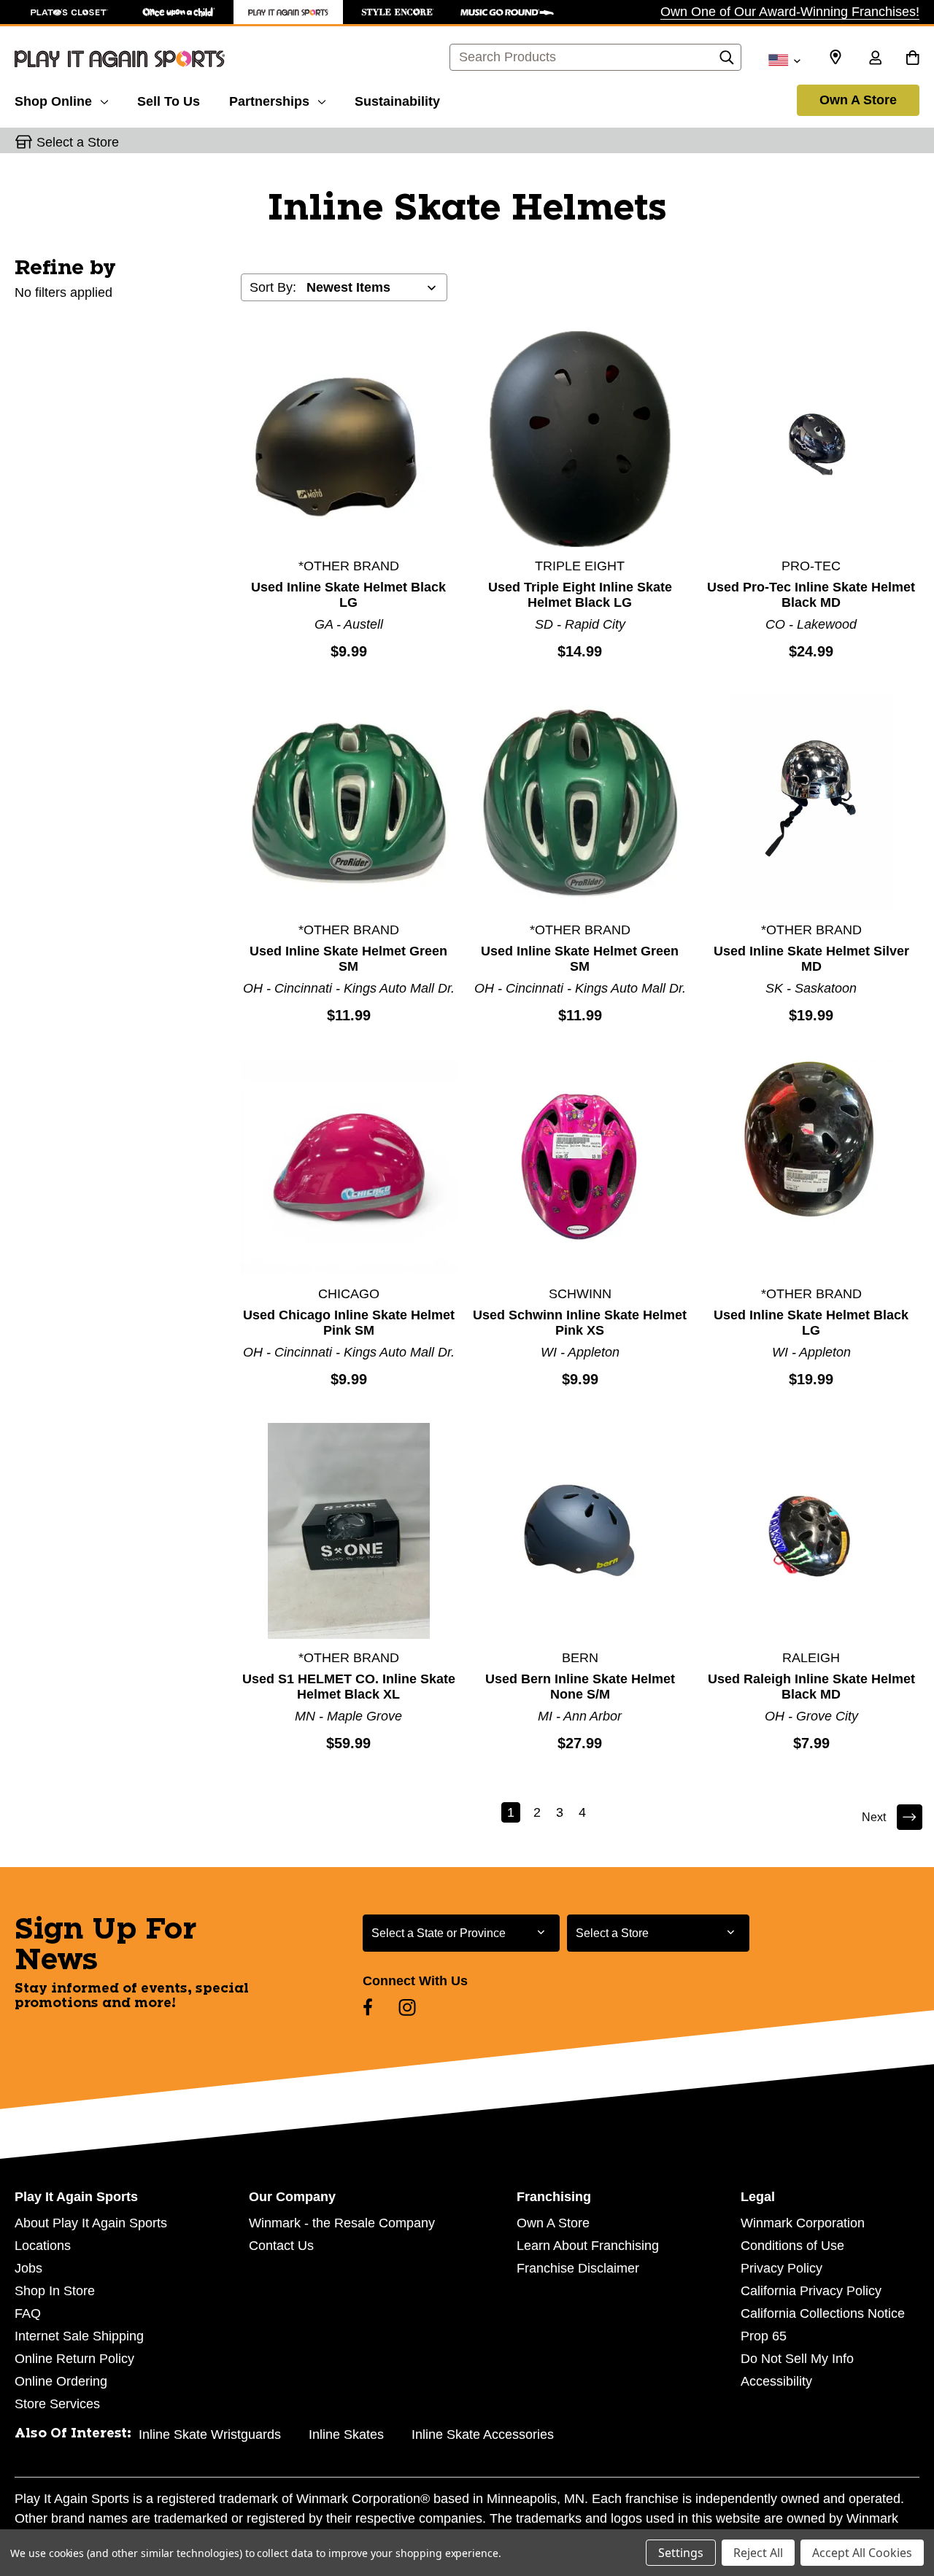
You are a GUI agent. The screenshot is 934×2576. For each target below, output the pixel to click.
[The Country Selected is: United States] (784, 59)
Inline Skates (346, 2435)
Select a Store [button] (78, 142)
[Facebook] (368, 2007)
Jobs (28, 2268)
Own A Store (858, 100)
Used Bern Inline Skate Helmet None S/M (580, 1687)
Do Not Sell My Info (797, 2359)
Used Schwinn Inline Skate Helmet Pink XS (580, 1323)
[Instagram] (407, 2007)
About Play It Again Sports (91, 2223)
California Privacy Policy (811, 2291)
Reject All (758, 2553)
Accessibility (776, 2381)
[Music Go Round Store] (507, 12)
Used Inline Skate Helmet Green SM (348, 959)
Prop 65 (764, 2336)
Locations (43, 2246)
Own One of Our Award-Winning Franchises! (790, 12)
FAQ (28, 2313)
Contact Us (281, 2246)
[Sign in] (875, 59)
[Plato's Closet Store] (69, 12)
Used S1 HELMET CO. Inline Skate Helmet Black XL (349, 1687)
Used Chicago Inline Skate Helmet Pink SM (349, 1323)
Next (874, 1817)
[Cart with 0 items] (912, 59)
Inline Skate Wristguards (210, 2435)
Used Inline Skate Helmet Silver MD (811, 959)
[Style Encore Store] (398, 12)
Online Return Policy (74, 2359)
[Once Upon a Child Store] (179, 12)
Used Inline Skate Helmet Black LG (348, 595)
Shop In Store (55, 2291)
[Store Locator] (835, 58)
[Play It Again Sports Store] (288, 12)
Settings (681, 2553)
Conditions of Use (792, 2246)
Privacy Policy (781, 2268)
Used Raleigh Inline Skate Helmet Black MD (811, 1687)
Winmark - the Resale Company (342, 2223)
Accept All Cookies (862, 2553)
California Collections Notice (823, 2313)
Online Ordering (61, 2381)
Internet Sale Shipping (79, 2336)
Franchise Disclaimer (578, 2268)
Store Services (57, 2404)
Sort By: (273, 287)
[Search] (727, 61)
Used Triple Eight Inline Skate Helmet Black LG (580, 595)
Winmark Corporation (803, 2223)
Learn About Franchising (588, 2246)
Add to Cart (349, 438)
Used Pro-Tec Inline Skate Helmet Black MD (811, 595)
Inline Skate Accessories (483, 2435)
